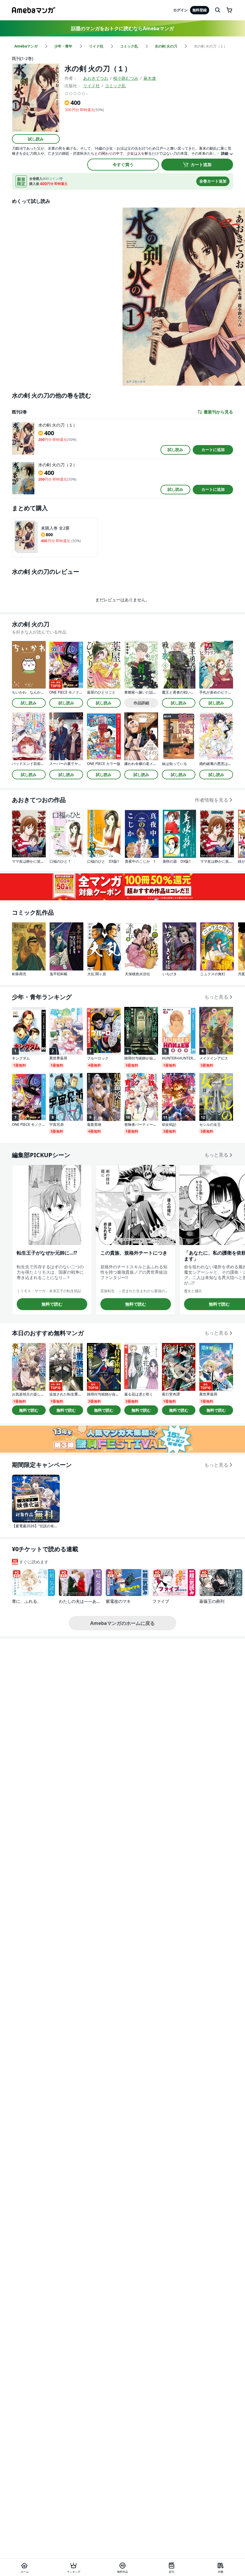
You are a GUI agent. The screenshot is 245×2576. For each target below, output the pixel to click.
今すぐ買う (123, 164)
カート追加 (201, 164)
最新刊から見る (218, 412)
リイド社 (91, 86)
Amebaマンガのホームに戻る (122, 1623)
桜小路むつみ (126, 78)
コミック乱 (115, 86)
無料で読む (52, 1304)
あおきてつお (96, 78)
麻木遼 (150, 78)
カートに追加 (213, 450)
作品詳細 (141, 703)
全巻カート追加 (213, 181)
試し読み (36, 139)
